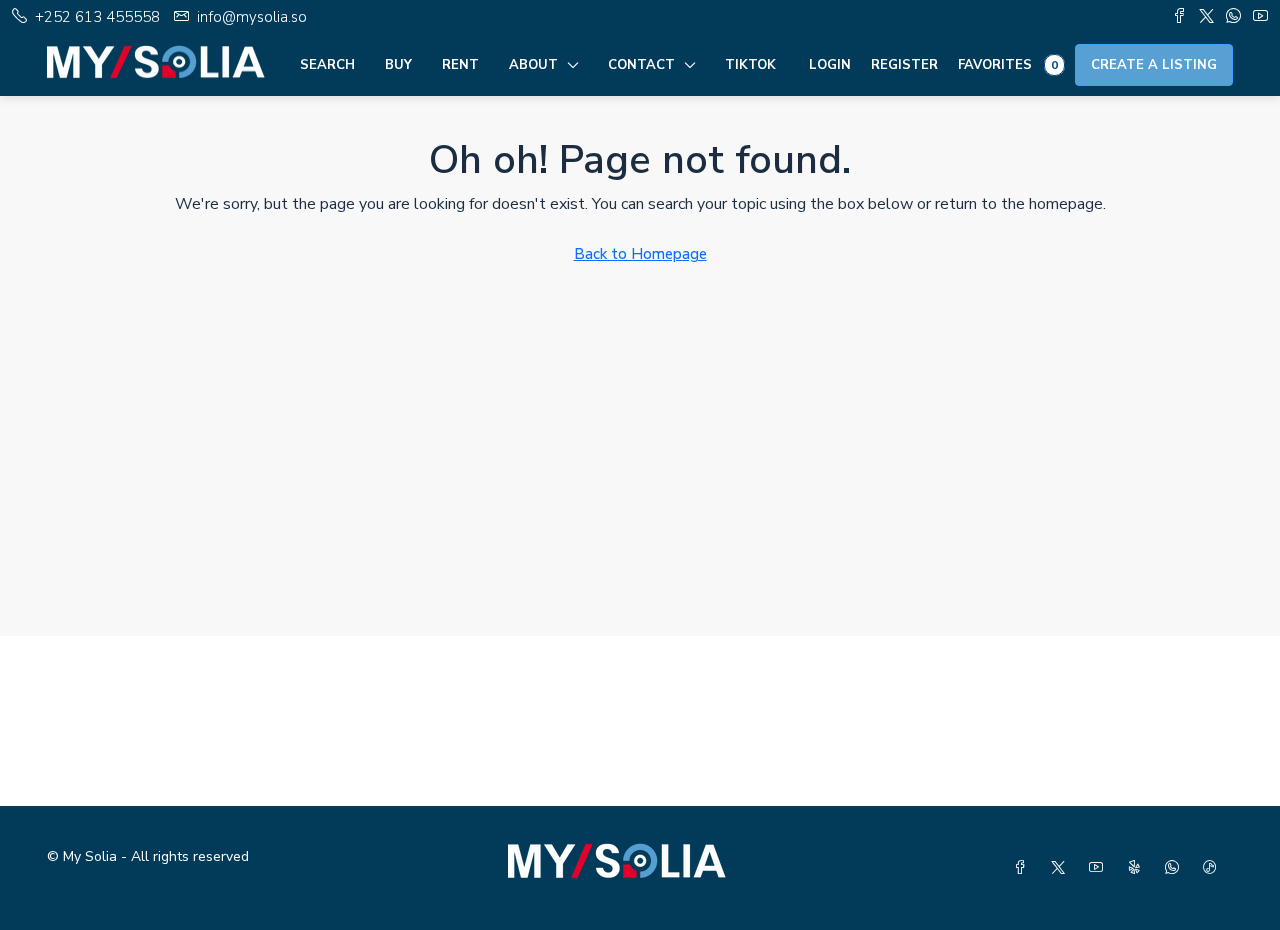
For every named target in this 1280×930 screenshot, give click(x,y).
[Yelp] (1138, 868)
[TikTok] (1214, 868)
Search (327, 65)
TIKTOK (750, 65)
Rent (460, 65)
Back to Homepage (640, 254)
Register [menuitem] (904, 65)
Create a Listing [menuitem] (1154, 65)
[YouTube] (1100, 868)
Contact (641, 65)
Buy (398, 65)
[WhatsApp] (1176, 868)
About (533, 65)
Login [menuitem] (830, 65)
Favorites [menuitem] (1008, 65)
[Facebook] (1024, 868)
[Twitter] (1062, 868)
